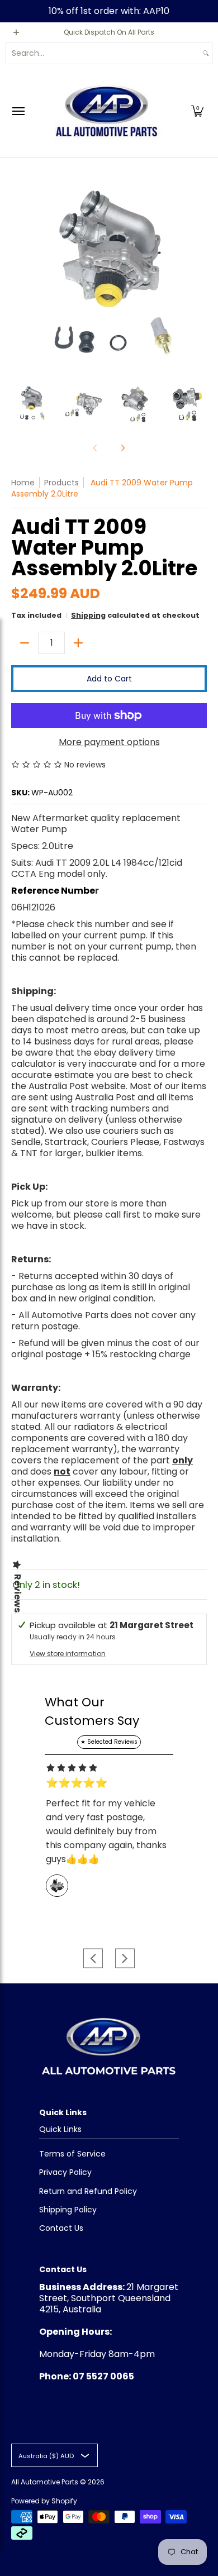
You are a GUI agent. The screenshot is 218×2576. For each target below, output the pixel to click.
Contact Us (61, 2228)
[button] (197, 111)
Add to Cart (109, 679)
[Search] (206, 53)
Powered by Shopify (44, 2501)
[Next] (199, 273)
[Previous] (19, 273)
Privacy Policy (65, 2172)
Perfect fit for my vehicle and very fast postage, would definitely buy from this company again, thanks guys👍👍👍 (106, 1831)
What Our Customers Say (92, 1711)
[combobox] (103, 53)
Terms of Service (72, 2154)
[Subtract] (25, 643)
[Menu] (18, 111)
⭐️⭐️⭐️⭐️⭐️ (77, 1783)
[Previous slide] (93, 1958)
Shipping (88, 615)
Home (23, 483)
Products (61, 483)
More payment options (109, 742)
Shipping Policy (68, 2210)
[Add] (78, 643)
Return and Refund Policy (88, 2191)
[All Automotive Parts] (106, 111)
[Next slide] (125, 1958)
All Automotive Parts (45, 2482)
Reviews (17, 1593)
